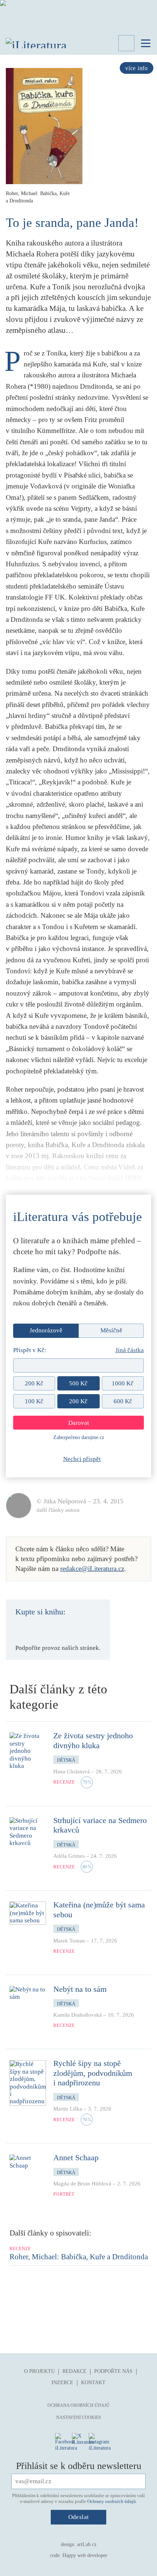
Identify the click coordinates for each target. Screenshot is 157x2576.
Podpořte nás (113, 2371)
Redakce (74, 2371)
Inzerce (62, 2383)
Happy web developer (85, 2555)
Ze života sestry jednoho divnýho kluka (93, 1740)
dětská (66, 1760)
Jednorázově (46, 1330)
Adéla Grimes (69, 1856)
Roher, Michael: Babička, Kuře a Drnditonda (79, 2257)
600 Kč (123, 1401)
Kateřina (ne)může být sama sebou (99, 1909)
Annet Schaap (76, 2158)
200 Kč (34, 1383)
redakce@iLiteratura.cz (92, 1569)
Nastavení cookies (79, 2417)
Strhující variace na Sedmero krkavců (100, 1825)
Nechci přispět (82, 1459)
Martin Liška (68, 2109)
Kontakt (93, 2383)
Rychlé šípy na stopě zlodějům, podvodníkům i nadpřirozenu (93, 2073)
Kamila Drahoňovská (78, 2015)
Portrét (64, 2194)
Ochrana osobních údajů (78, 2405)
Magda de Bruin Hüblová (82, 2184)
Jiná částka (130, 1350)
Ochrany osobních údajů (112, 2501)
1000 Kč (123, 1383)
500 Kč (78, 1383)
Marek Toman (69, 1941)
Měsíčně (111, 1330)
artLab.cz (87, 2544)
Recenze (64, 1782)
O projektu (39, 2371)
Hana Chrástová (72, 1772)
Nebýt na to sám (80, 1989)
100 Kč (34, 1401)
